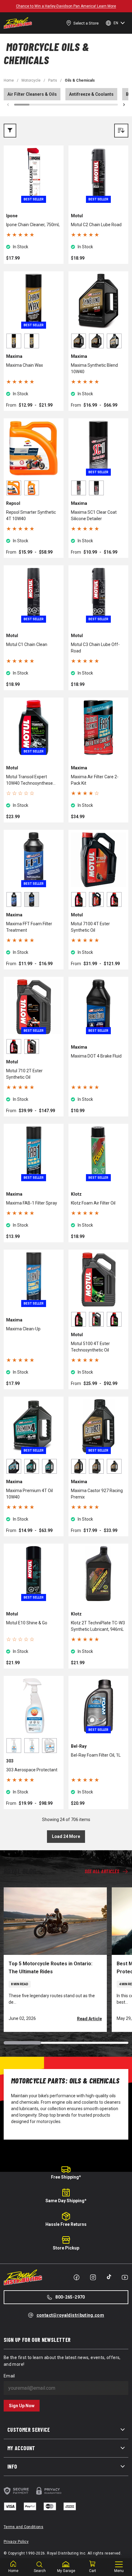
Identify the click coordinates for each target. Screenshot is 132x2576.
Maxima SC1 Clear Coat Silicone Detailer (94, 515)
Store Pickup (66, 2248)
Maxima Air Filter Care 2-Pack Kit (95, 780)
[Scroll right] (124, 105)
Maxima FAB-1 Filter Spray (32, 1203)
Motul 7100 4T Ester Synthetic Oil (90, 927)
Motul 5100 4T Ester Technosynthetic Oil (90, 1347)
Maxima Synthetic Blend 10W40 (94, 368)
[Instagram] (93, 2277)
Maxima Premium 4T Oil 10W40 (29, 1494)
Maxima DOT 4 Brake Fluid (96, 1056)
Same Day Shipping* (66, 2201)
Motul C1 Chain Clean (27, 644)
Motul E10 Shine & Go (27, 1623)
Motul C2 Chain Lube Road (96, 225)
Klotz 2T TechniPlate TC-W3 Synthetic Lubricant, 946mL (98, 1626)
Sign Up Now (22, 2406)
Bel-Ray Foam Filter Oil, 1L (96, 1755)
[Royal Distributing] (18, 23)
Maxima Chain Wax (25, 365)
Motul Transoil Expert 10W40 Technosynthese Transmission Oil (29, 780)
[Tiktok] (109, 2277)
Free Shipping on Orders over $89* (66, 6)
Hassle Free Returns (66, 2224)
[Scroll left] (8, 105)
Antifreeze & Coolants (91, 94)
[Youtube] (125, 2277)
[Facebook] (76, 2277)
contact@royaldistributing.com (70, 2315)
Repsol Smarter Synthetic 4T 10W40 (31, 515)
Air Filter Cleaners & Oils (32, 94)
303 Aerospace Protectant (32, 1770)
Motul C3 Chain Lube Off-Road (95, 648)
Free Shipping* (66, 2177)
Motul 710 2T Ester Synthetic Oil (24, 1074)
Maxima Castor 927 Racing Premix (97, 1494)
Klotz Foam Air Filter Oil (93, 1203)
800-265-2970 (70, 2297)
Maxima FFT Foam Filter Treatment (29, 927)
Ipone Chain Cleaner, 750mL (33, 225)
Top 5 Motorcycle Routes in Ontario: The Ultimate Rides (50, 1968)
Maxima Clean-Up (23, 1329)
